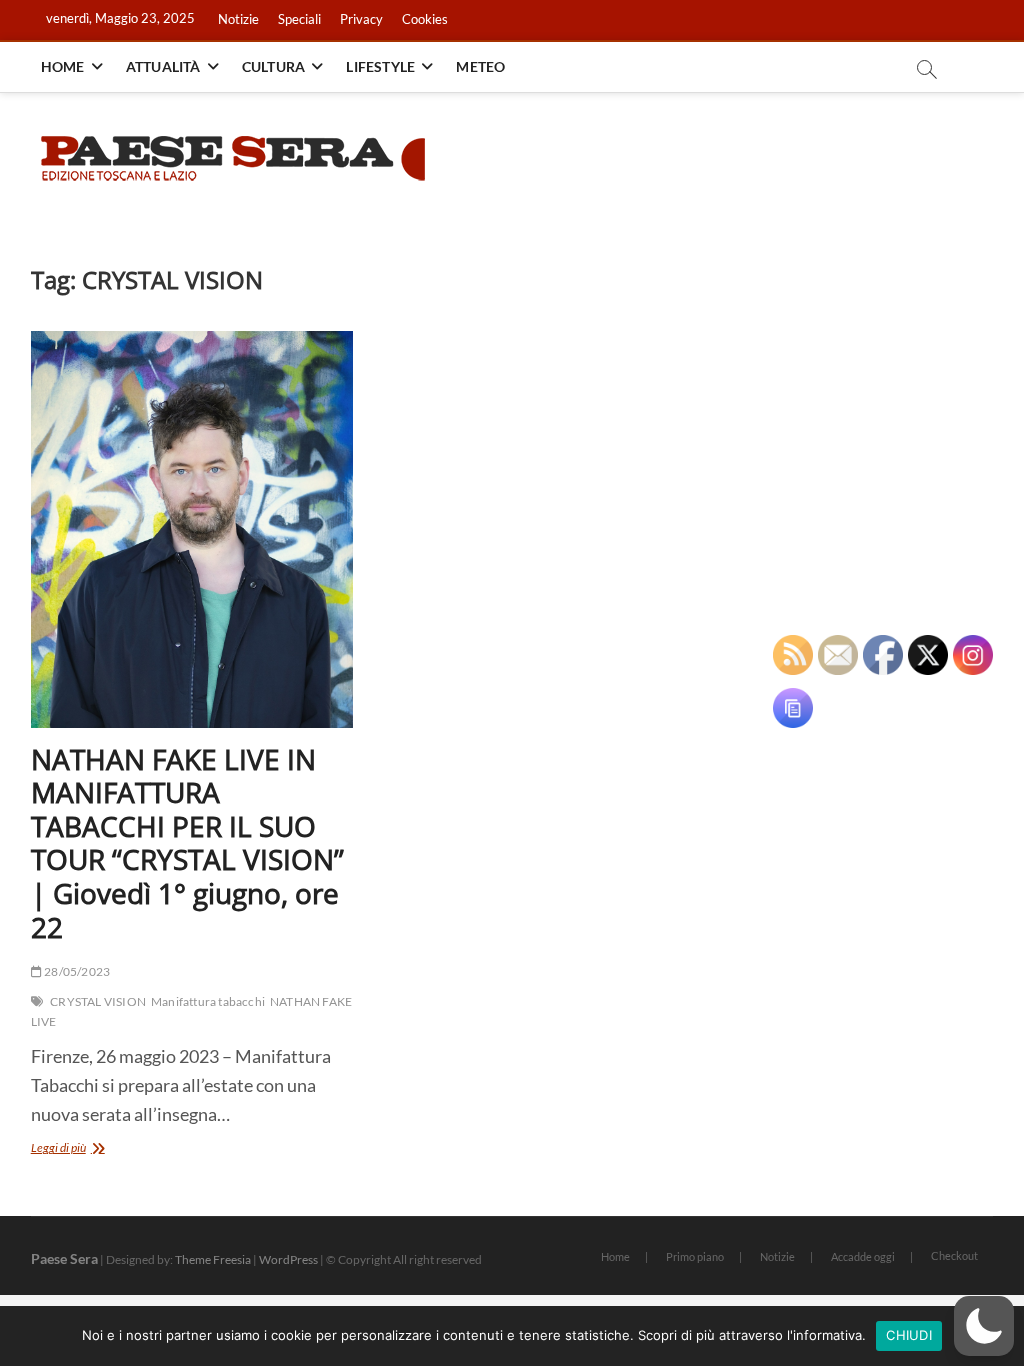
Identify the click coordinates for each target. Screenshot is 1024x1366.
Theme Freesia (213, 1259)
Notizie (238, 19)
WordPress (288, 1259)
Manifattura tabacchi (208, 1001)
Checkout (954, 1255)
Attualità (163, 66)
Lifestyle (380, 66)
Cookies (425, 19)
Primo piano (695, 1256)
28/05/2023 (76, 971)
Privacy (361, 19)
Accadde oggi (863, 1256)
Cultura (273, 66)
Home (63, 66)
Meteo (480, 66)
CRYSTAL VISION (98, 1001)
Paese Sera (64, 1258)
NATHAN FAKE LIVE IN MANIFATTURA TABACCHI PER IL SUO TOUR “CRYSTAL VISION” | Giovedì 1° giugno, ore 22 (187, 843)
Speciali (299, 19)
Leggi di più (95, 1149)
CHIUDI (909, 1335)
